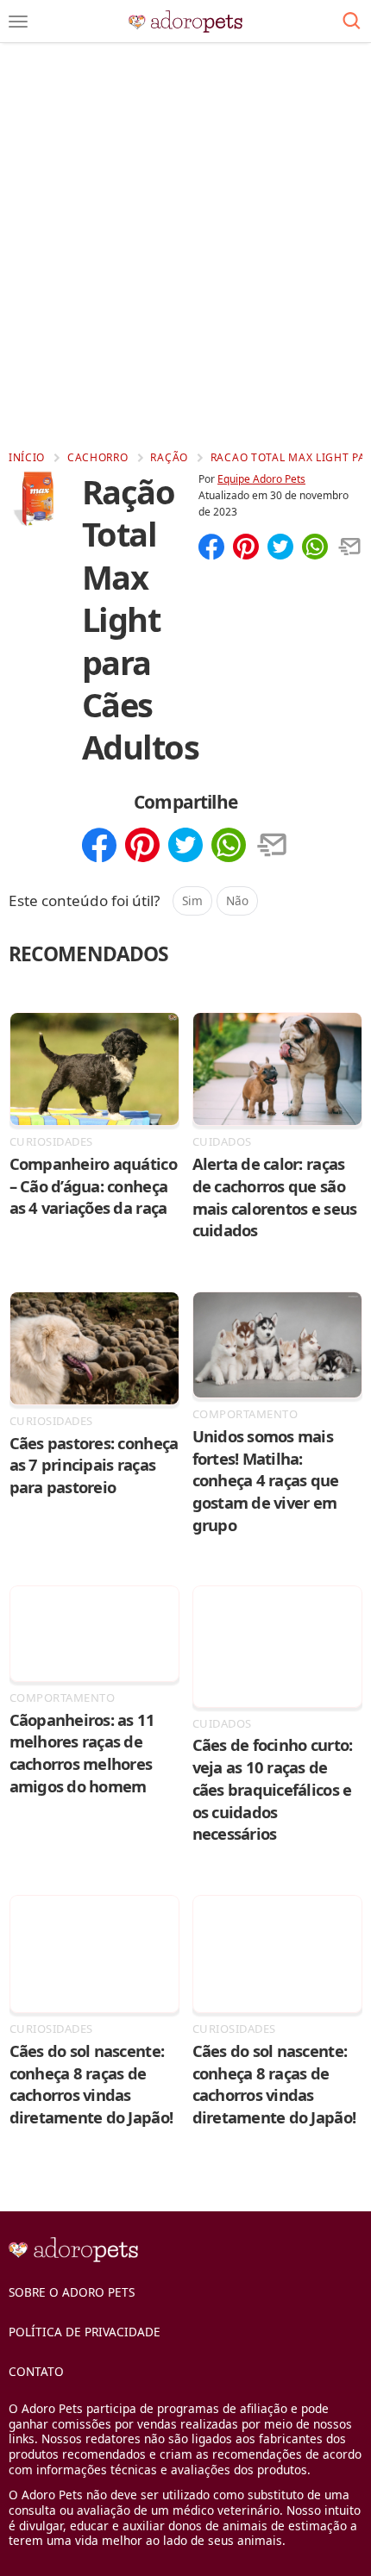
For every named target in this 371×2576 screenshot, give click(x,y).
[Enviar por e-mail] (349, 548)
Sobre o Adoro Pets (72, 2292)
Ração (169, 457)
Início (27, 457)
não (237, 900)
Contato (36, 2371)
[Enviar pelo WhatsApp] (315, 548)
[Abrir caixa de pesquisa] (352, 22)
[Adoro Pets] (186, 22)
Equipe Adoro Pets (261, 479)
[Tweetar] (280, 548)
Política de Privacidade (85, 2332)
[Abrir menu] (18, 22)
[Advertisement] (185, 246)
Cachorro (98, 457)
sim (192, 900)
